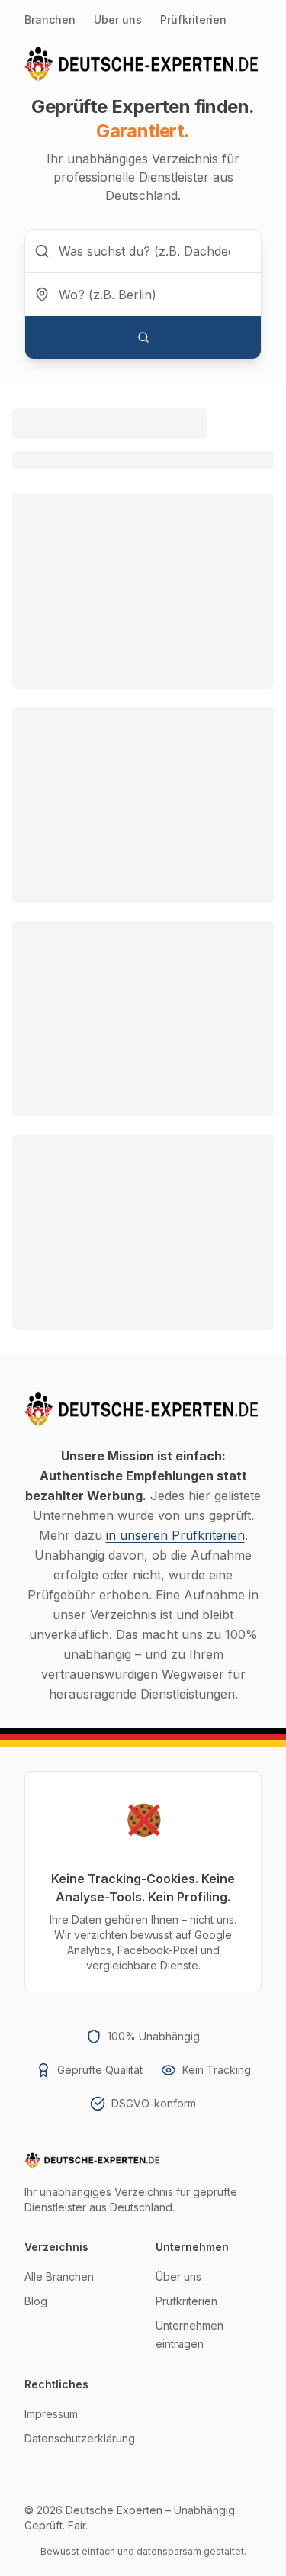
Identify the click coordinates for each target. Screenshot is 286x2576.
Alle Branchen (59, 2277)
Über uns (118, 19)
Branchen (50, 19)
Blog (36, 2301)
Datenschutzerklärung (80, 2438)
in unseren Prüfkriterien (175, 1535)
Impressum (51, 2414)
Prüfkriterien (193, 19)
